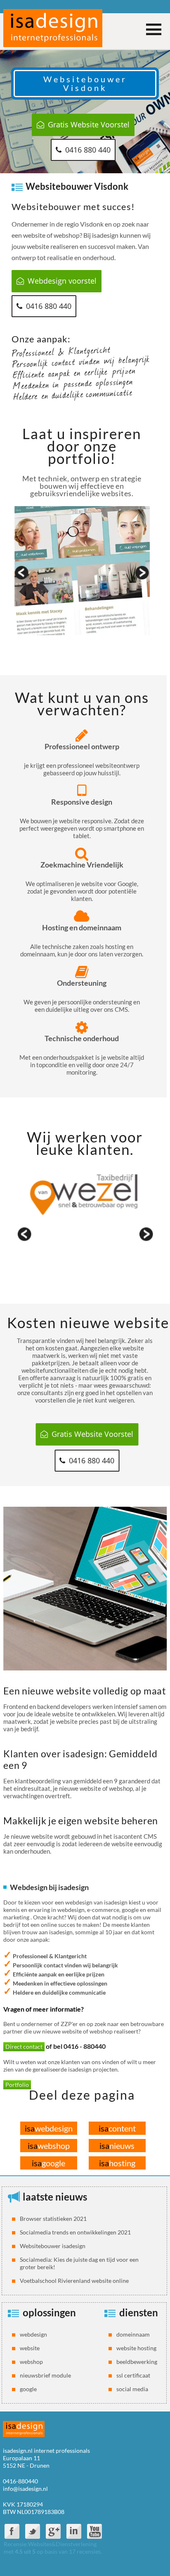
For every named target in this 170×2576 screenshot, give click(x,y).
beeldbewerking (137, 2362)
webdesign (49, 2128)
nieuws (117, 2146)
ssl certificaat (133, 2375)
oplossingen (49, 2312)
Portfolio (17, 2085)
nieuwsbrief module (45, 2375)
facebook (12, 2531)
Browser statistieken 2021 (53, 2219)
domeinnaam (133, 2334)
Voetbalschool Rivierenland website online (74, 2281)
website (30, 2348)
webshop (49, 2146)
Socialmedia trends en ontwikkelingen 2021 (75, 2232)
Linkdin (74, 2531)
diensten (139, 2312)
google (48, 2163)
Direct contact (24, 2047)
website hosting (136, 2348)
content (117, 2128)
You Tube (94, 2531)
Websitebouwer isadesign (53, 2246)
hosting (117, 2163)
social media (132, 2389)
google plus (53, 2531)
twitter (33, 2531)
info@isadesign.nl (25, 2489)
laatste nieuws (55, 2197)
